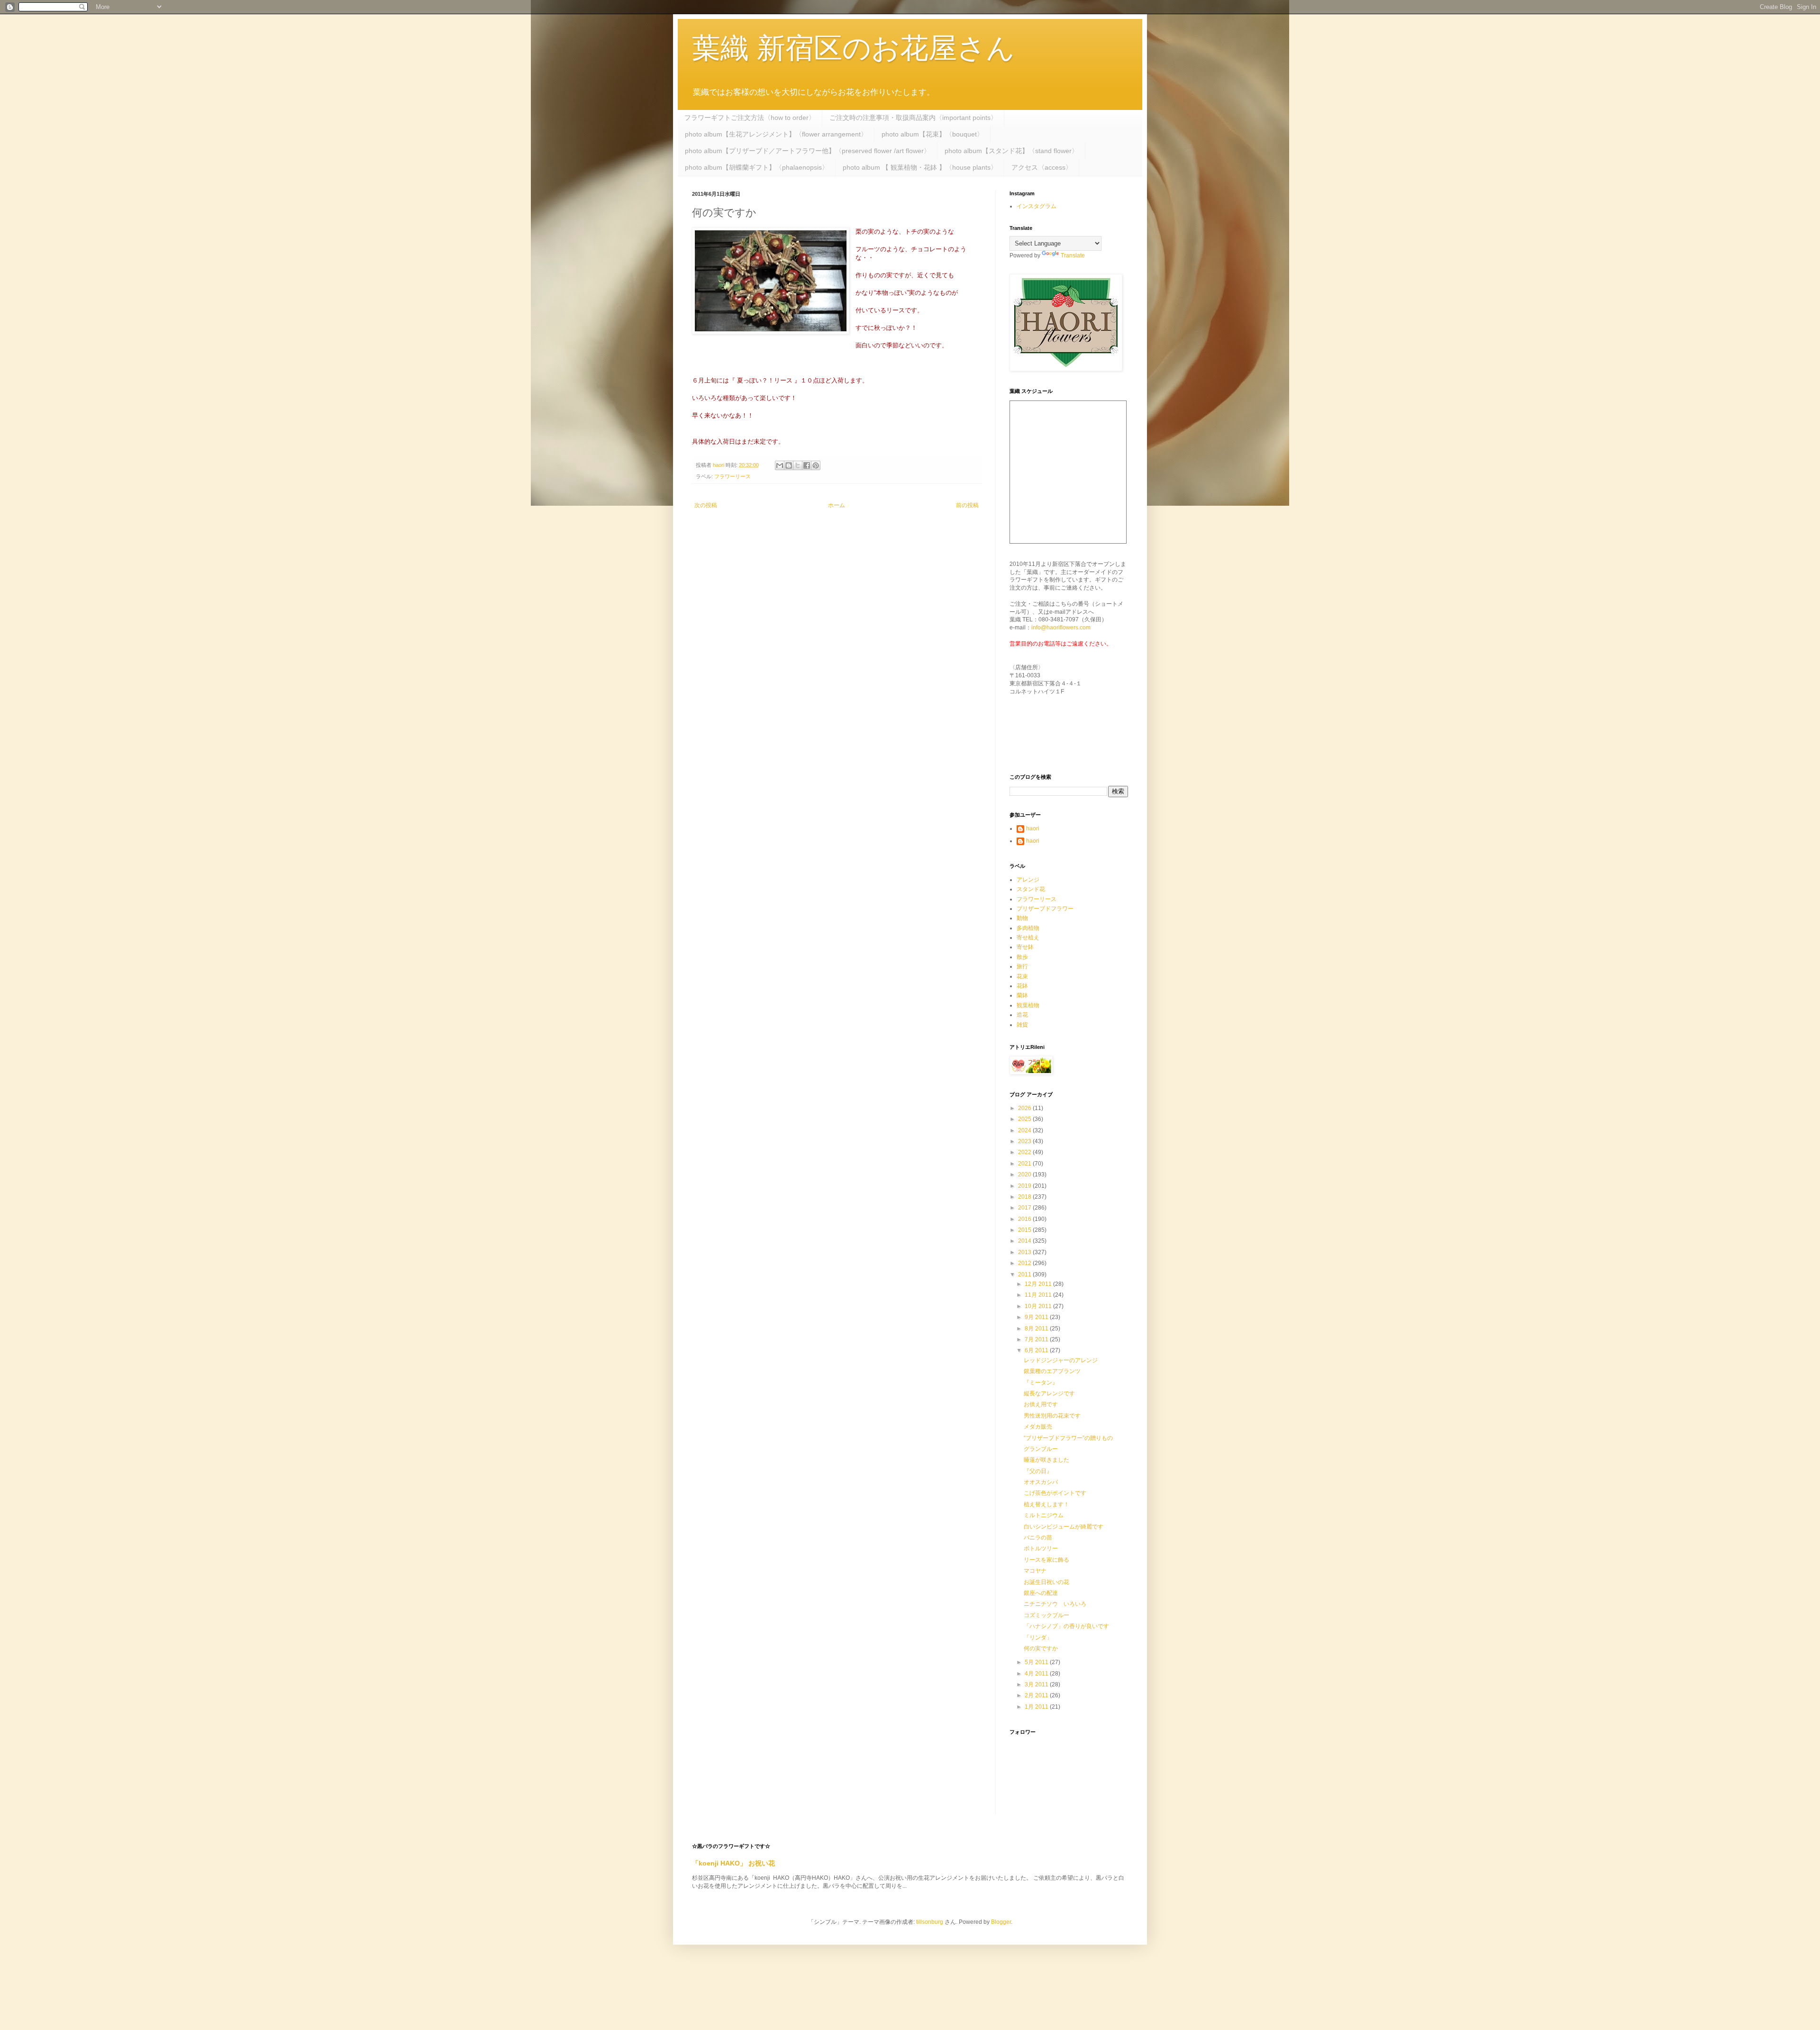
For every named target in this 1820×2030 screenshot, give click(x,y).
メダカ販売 (1038, 1427)
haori (1033, 828)
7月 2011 (1037, 1339)
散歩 (1022, 957)
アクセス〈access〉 (1042, 167)
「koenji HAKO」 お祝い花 (733, 1863)
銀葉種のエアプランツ (1052, 1371)
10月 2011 (1039, 1306)
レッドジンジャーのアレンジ (1061, 1360)
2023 (1025, 1141)
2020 (1025, 1174)
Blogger (1001, 1922)
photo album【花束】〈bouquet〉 (933, 134)
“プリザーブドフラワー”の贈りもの (1068, 1438)
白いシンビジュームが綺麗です (1064, 1527)
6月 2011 (1037, 1350)
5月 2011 (1037, 1662)
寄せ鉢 (1025, 947)
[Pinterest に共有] (816, 465)
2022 (1025, 1152)
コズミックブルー (1046, 1615)
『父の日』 (1038, 1471)
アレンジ (1028, 880)
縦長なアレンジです (1049, 1393)
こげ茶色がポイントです (1055, 1493)
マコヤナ (1035, 1571)
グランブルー (1041, 1449)
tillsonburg (930, 1922)
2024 (1025, 1130)
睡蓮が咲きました (1046, 1460)
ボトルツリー (1041, 1548)
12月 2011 (1039, 1284)
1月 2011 (1037, 1707)
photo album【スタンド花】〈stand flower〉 (1011, 151)
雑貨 (1022, 1025)
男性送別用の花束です (1052, 1416)
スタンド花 (1031, 889)
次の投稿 (706, 505)
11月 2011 (1039, 1295)
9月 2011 (1037, 1317)
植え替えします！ (1046, 1504)
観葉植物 (1028, 1005)
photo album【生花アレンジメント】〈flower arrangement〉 (776, 134)
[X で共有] (798, 465)
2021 (1025, 1164)
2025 (1025, 1119)
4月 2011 (1037, 1674)
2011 (1025, 1274)
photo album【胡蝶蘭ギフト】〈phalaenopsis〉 (757, 167)
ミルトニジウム (1044, 1515)
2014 (1025, 1241)
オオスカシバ (1041, 1482)
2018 (1025, 1197)
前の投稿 (967, 505)
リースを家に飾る (1046, 1560)
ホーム (837, 505)
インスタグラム (1037, 206)
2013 (1025, 1252)
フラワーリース (733, 476)
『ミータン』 (1041, 1383)
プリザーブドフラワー (1045, 909)
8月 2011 (1037, 1329)
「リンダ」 (1038, 1638)
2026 (1025, 1108)
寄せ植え (1028, 938)
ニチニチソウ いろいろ (1055, 1604)
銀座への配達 (1041, 1593)
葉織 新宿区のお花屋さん (853, 48)
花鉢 (1022, 986)
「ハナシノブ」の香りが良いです (1066, 1626)
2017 (1025, 1208)
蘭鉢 (1022, 995)
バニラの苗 (1038, 1538)
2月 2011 (1037, 1695)
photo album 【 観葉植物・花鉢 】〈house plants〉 (920, 167)
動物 (1022, 918)
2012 (1025, 1263)
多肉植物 (1028, 928)
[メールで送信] (780, 465)
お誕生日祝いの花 (1046, 1582)
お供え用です (1041, 1404)
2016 (1025, 1219)
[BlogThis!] (789, 465)
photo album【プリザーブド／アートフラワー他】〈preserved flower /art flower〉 (808, 151)
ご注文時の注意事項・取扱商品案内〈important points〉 (913, 118)
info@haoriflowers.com (1061, 628)
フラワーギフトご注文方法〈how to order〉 (750, 118)
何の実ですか (1041, 1648)
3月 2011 (1037, 1684)
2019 (1025, 1186)
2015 (1025, 1230)
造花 (1022, 1015)
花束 (1022, 976)
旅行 (1022, 966)
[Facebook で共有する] (807, 465)
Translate (1073, 255)
